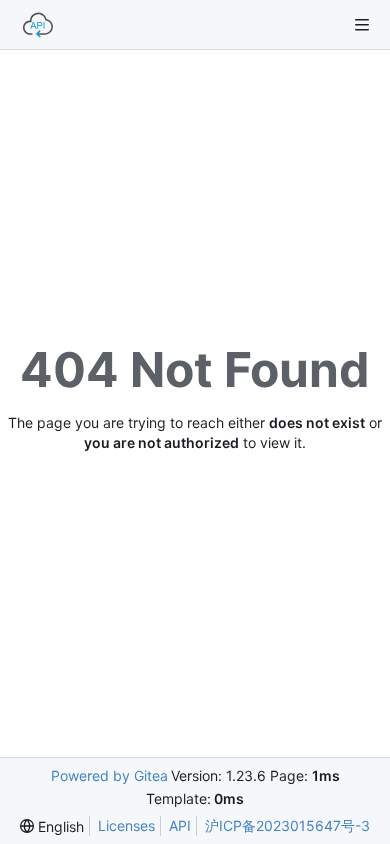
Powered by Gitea (109, 775)
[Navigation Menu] (362, 25)
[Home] (38, 25)
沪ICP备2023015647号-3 (287, 825)
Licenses (126, 825)
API (180, 825)
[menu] (52, 826)
